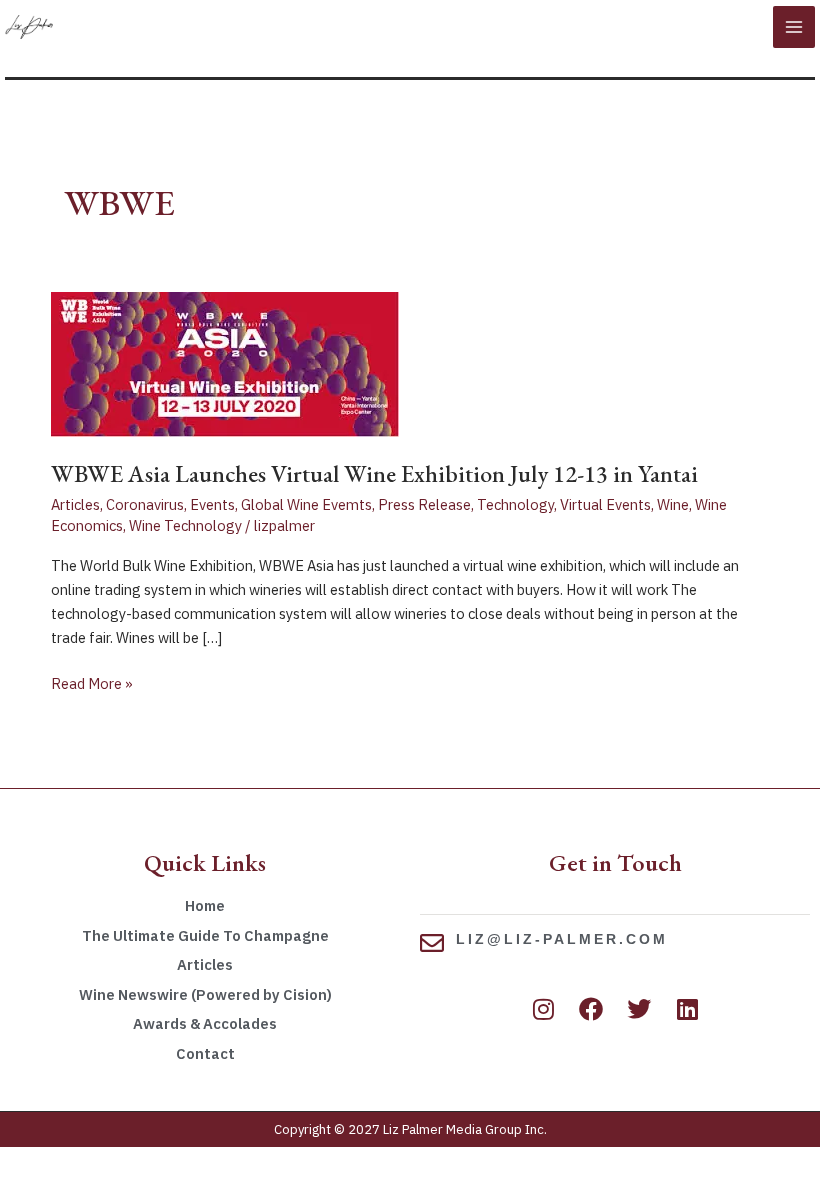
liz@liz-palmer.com (562, 939)
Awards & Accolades (205, 1023)
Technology (515, 504)
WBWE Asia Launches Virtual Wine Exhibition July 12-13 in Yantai (374, 473)
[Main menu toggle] (794, 27)
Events (212, 504)
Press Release (424, 504)
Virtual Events (605, 504)
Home (205, 905)
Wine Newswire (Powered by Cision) (205, 994)
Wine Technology (185, 525)
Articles (75, 504)
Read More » (92, 682)
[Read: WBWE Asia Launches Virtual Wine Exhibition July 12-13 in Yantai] (225, 362)
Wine (673, 504)
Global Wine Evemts (306, 504)
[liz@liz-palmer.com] (432, 943)
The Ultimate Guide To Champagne (205, 935)
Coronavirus (145, 504)
